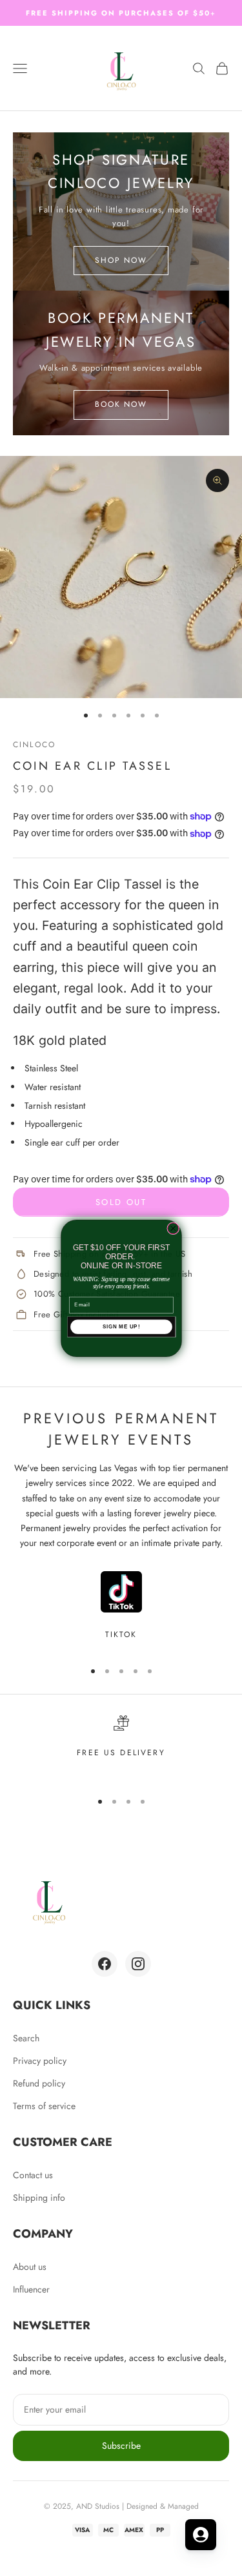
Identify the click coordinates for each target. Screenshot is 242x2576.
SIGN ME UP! (121, 1326)
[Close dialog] (173, 1228)
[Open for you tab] (201, 2535)
